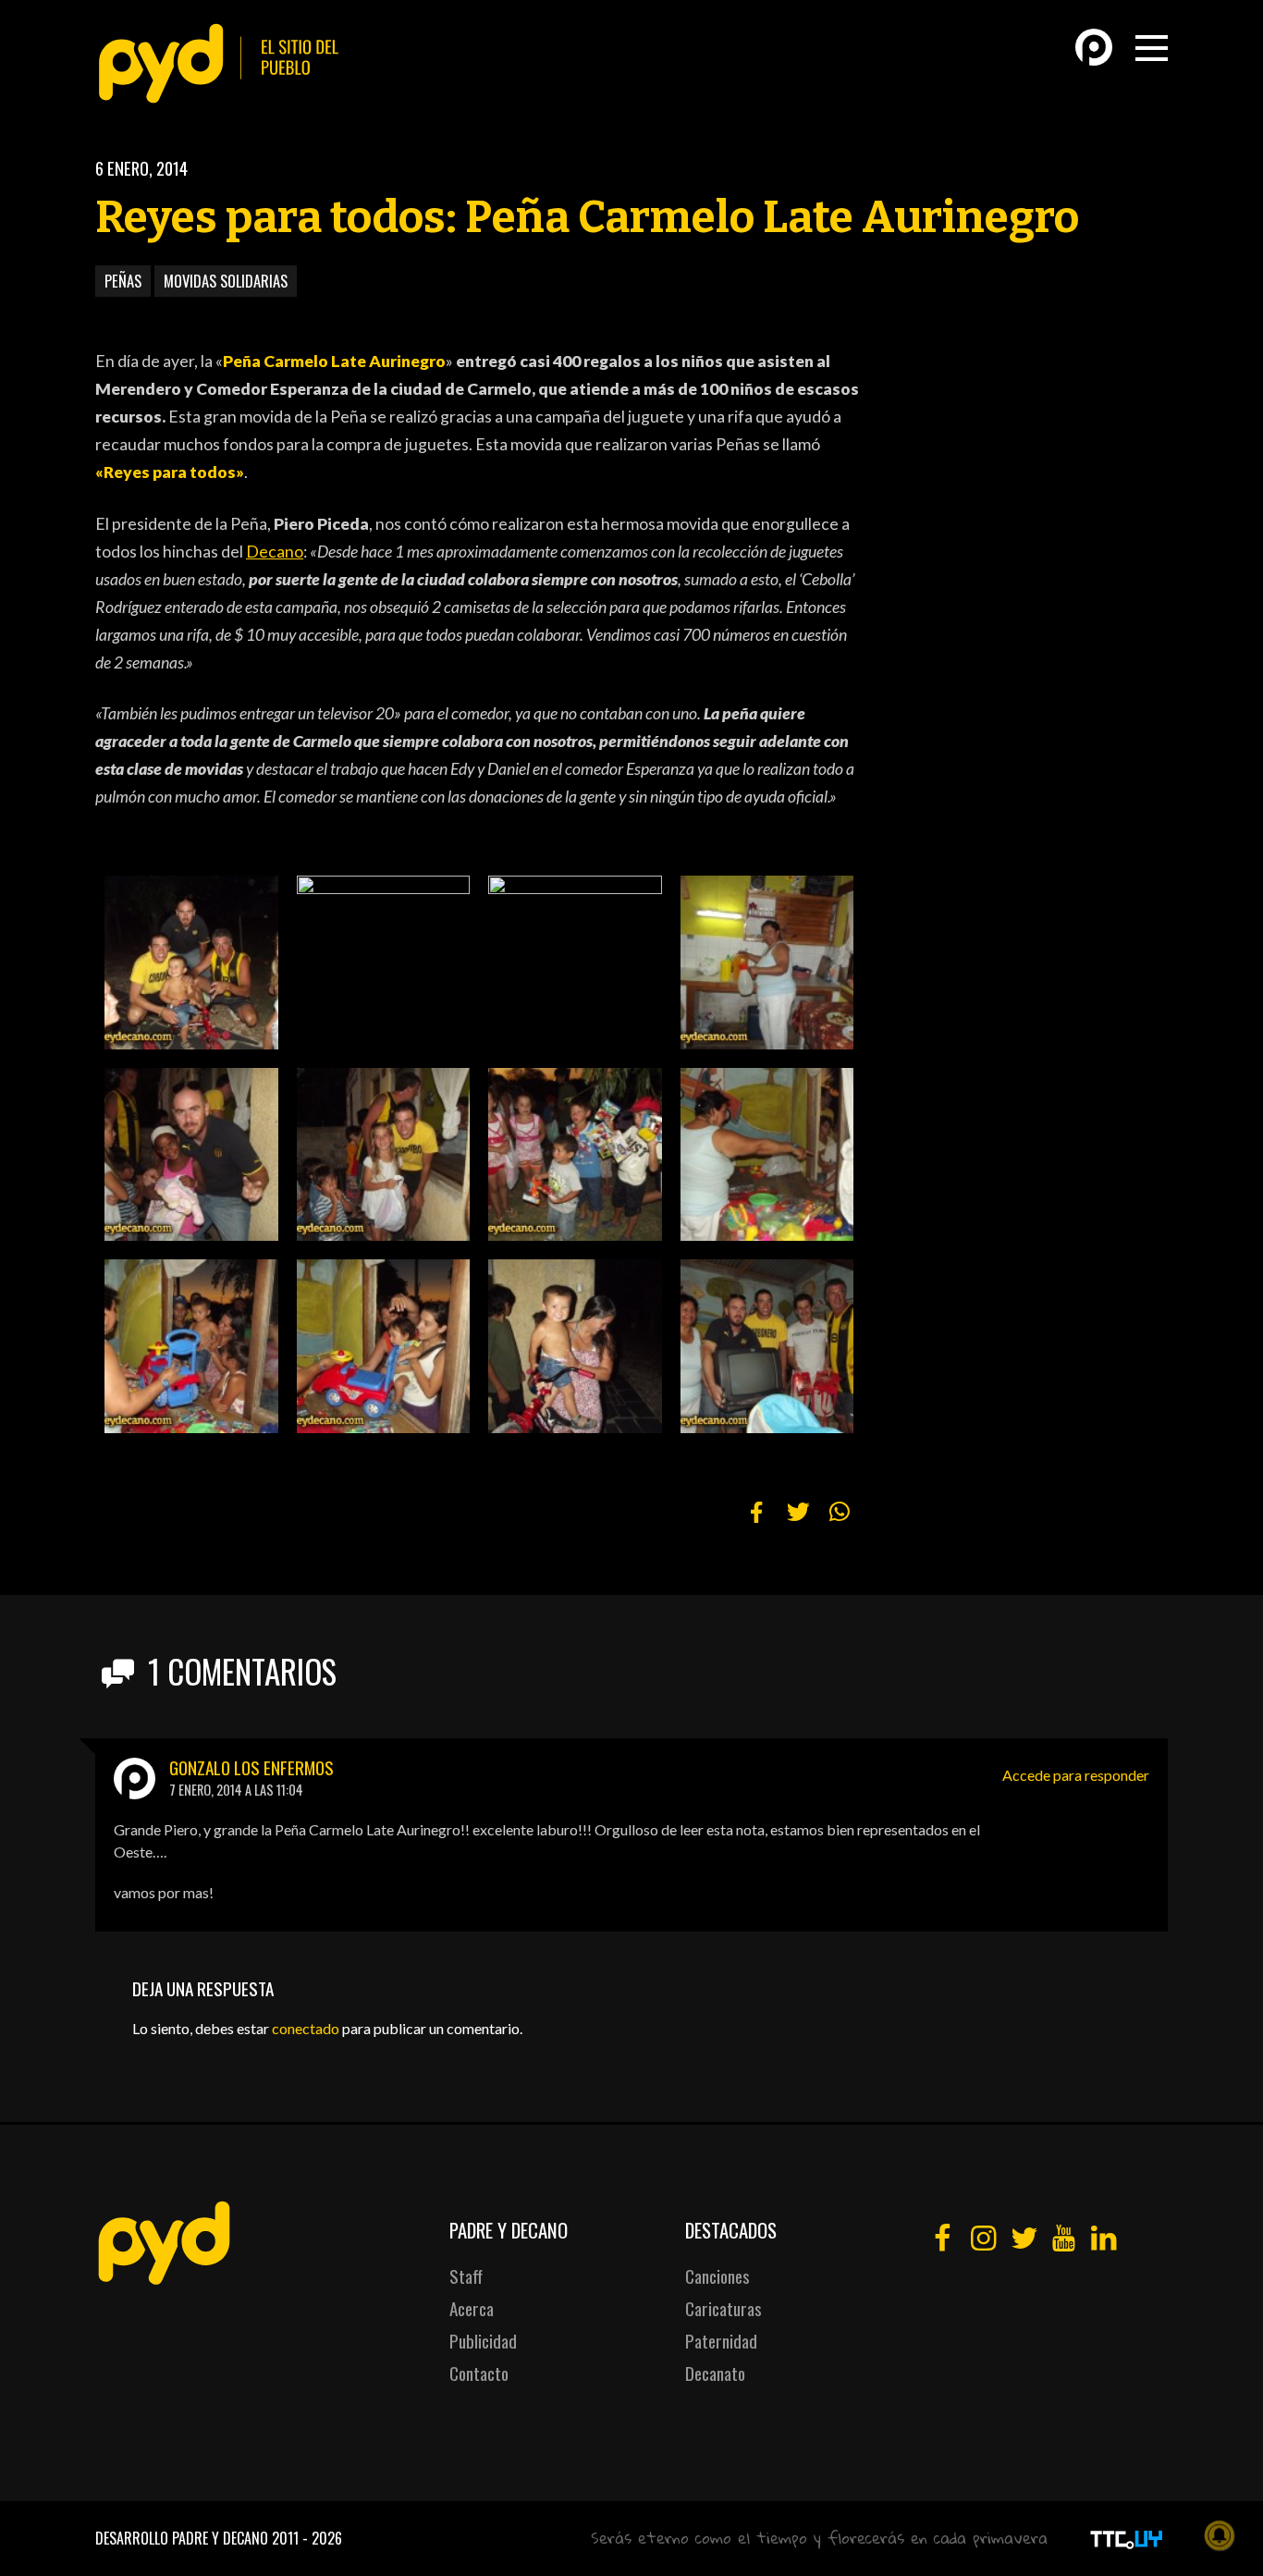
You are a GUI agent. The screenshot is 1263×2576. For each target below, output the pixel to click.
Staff (466, 2276)
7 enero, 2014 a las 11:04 (236, 1790)
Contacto (479, 2373)
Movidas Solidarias (226, 281)
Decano (275, 552)
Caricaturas (723, 2308)
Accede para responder (1076, 1775)
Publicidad (483, 2341)
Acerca (472, 2308)
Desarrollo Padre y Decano (182, 2538)
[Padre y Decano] (225, 63)
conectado (306, 2028)
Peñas (123, 281)
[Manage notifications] (1220, 2535)
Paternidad (721, 2341)
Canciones (717, 2276)
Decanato (715, 2373)
